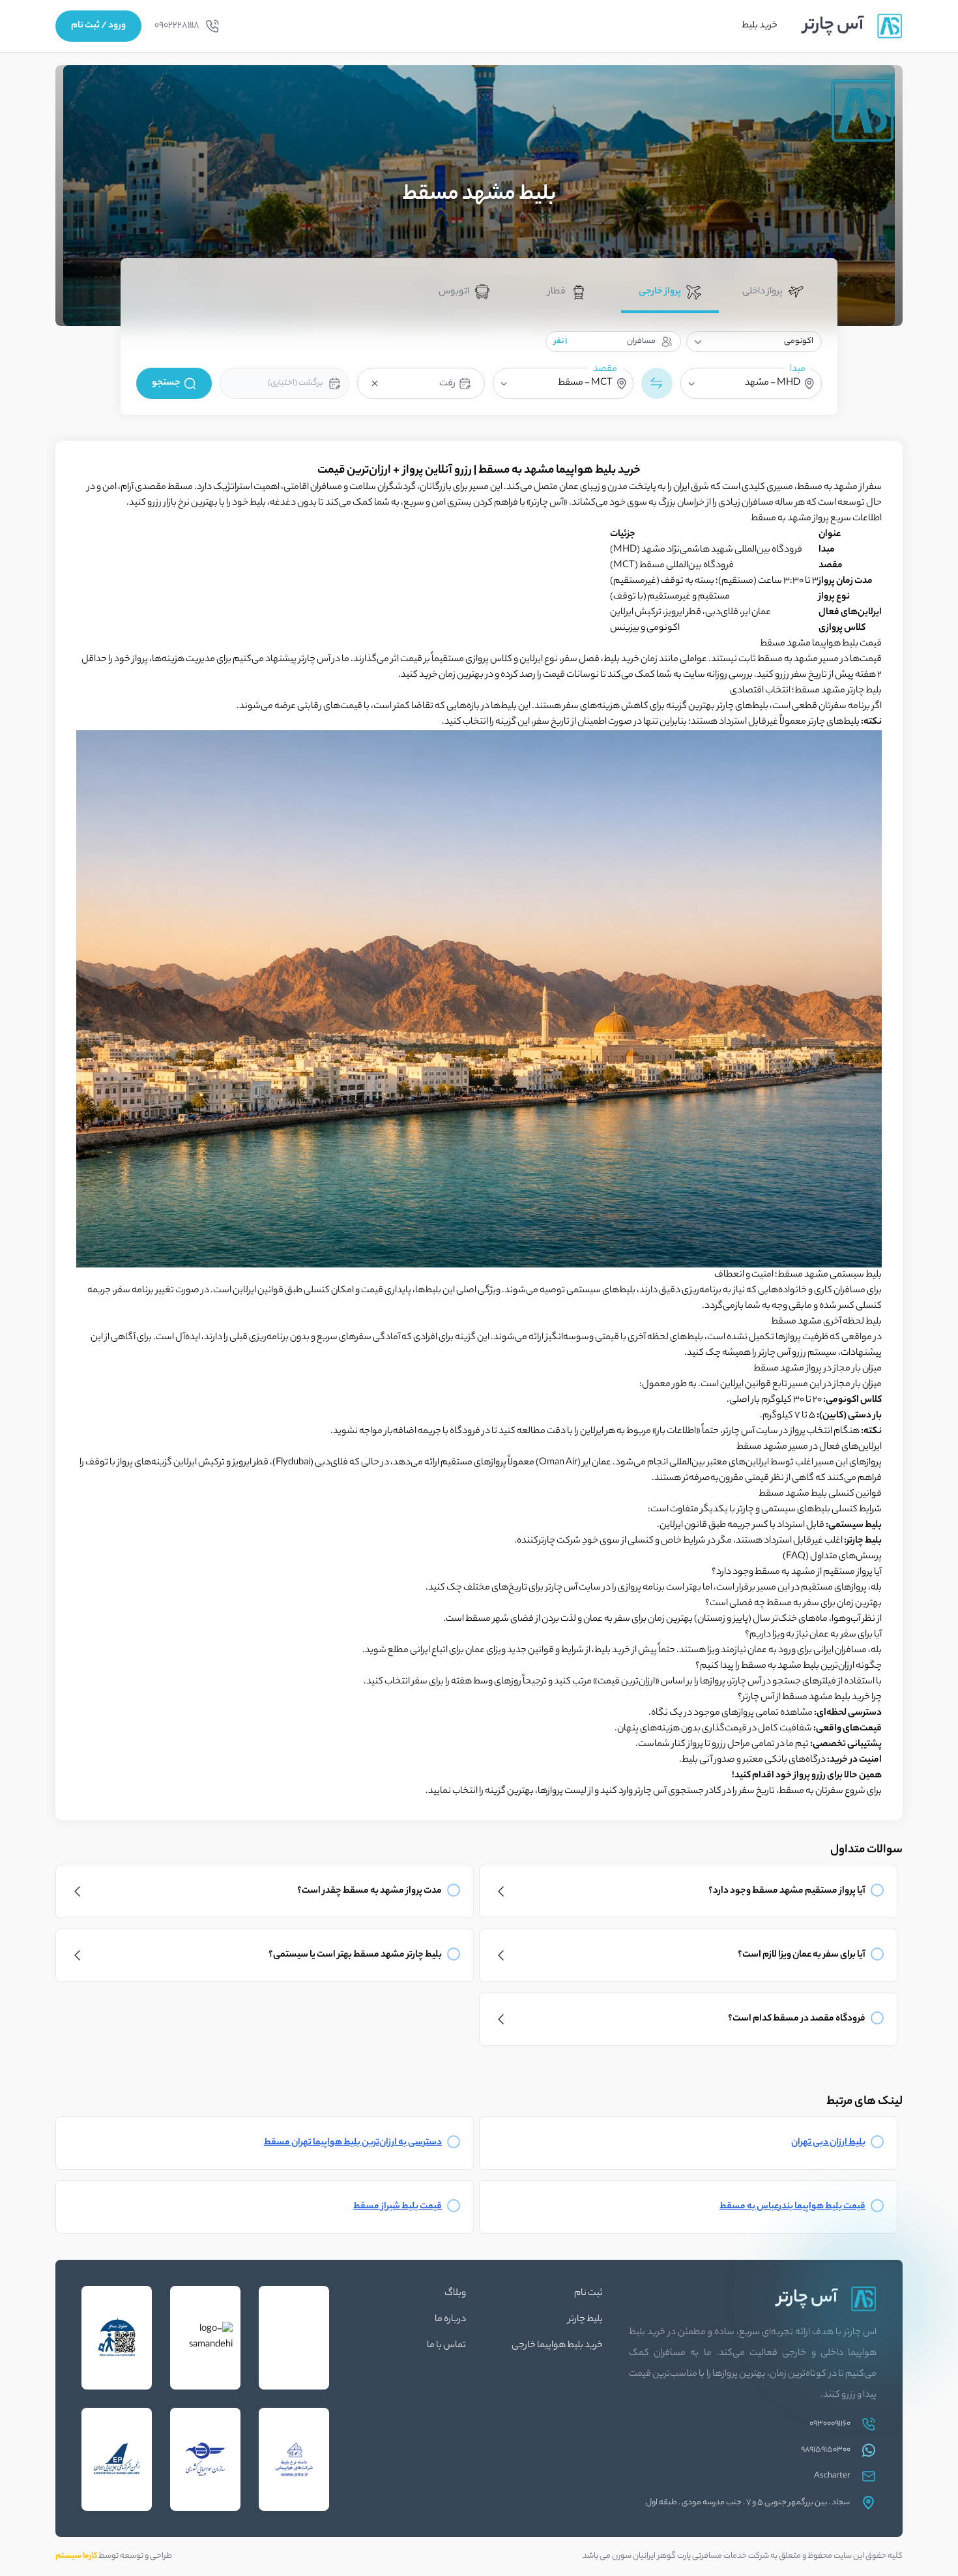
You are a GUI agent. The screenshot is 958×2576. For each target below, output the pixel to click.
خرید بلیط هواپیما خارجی (557, 2346)
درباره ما (450, 2320)
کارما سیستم (76, 2556)
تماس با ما (446, 2346)
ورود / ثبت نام (98, 26)
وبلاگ (455, 2294)
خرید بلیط (760, 26)
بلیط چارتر (586, 2320)
